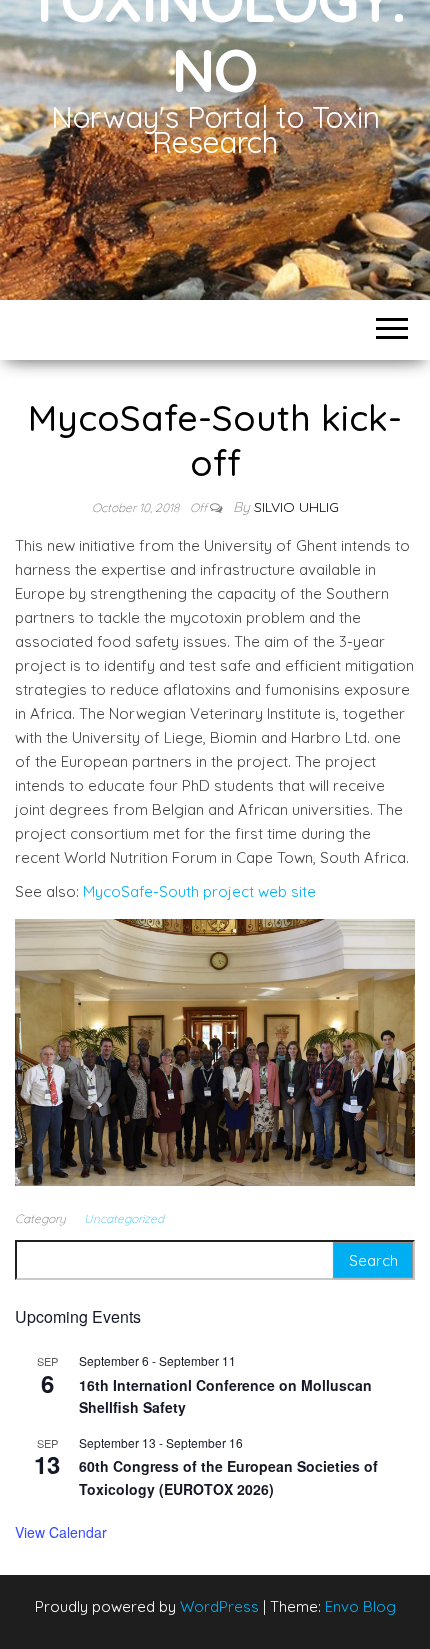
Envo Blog (360, 1606)
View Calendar (61, 1532)
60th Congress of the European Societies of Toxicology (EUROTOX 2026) (228, 1477)
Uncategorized (124, 1218)
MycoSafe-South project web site (199, 891)
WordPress (219, 1606)
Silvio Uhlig (296, 507)
